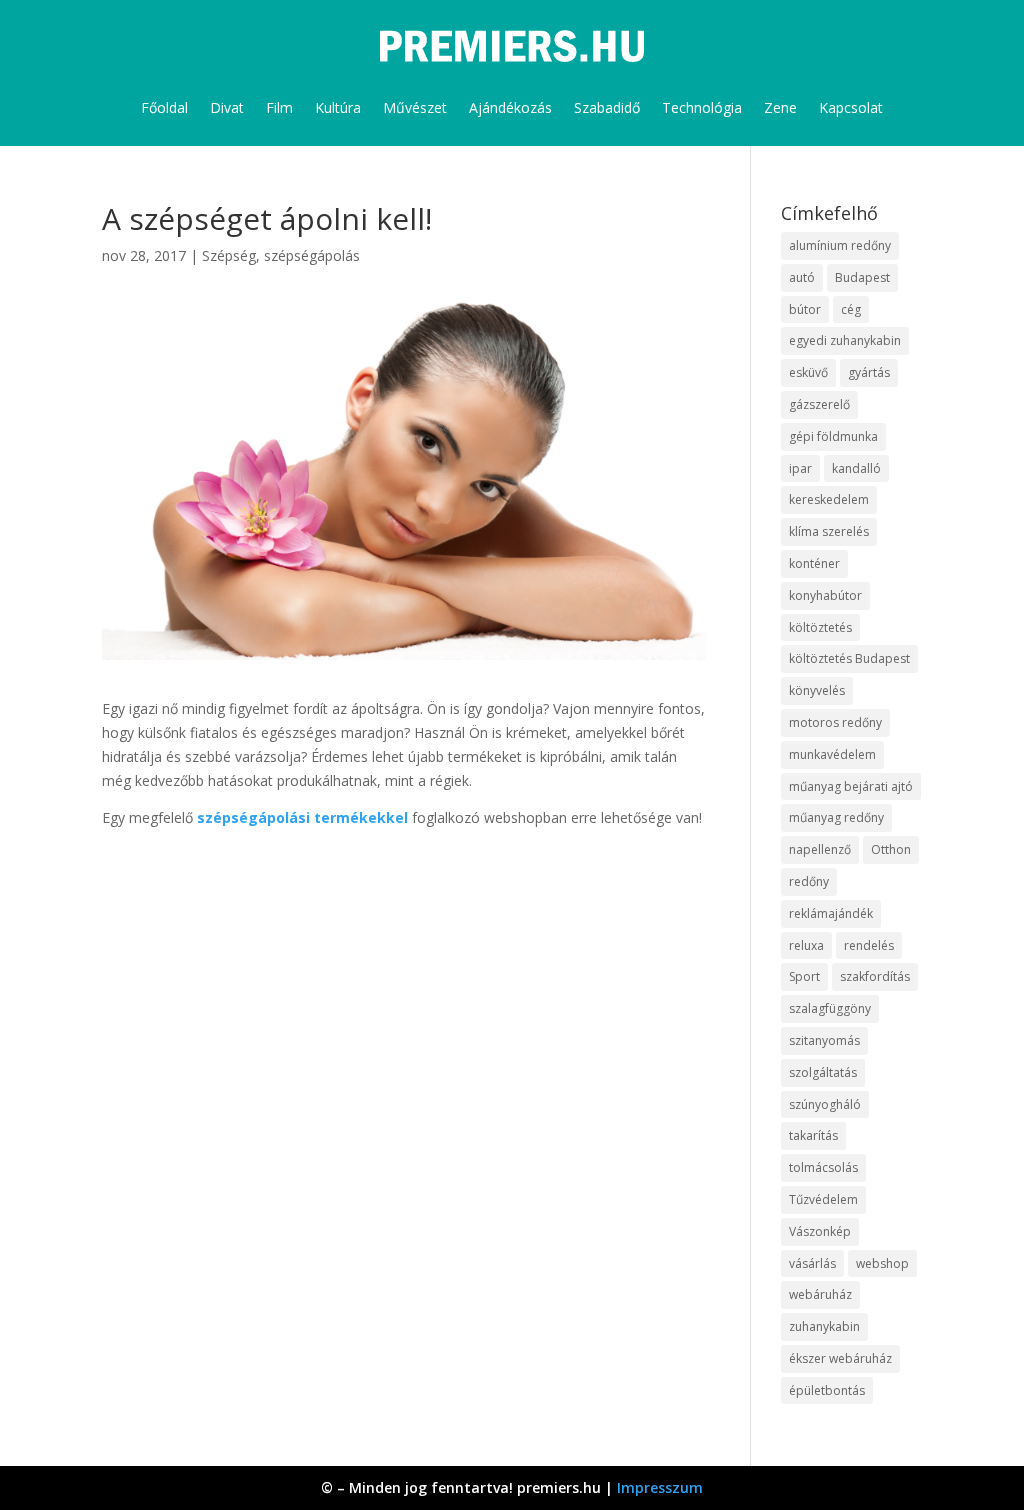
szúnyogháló (825, 1104)
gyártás (869, 372)
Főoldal (164, 107)
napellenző (820, 849)
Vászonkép (820, 1231)
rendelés (869, 945)
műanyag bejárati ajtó (851, 786)
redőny (809, 881)
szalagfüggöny (830, 1008)
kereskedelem (829, 499)
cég (851, 309)
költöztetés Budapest (849, 658)
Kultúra (338, 107)
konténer (814, 563)
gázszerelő (819, 404)
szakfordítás (875, 976)
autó (802, 277)
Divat (227, 107)
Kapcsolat (851, 107)
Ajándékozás (510, 107)
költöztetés (820, 627)
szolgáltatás (823, 1072)
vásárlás (812, 1263)
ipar (800, 468)
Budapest (862, 277)
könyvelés (817, 690)
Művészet (415, 107)
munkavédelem (832, 754)
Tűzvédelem (823, 1199)
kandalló (856, 468)
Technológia (702, 107)
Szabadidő (607, 107)
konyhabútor (825, 595)
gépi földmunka (833, 436)
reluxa (806, 945)
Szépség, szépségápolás (281, 255)
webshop (882, 1263)
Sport (804, 976)
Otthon (891, 849)
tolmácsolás (823, 1167)
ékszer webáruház (840, 1358)
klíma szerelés (829, 531)
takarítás (813, 1135)
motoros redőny (835, 722)
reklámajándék (831, 913)
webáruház (820, 1294)
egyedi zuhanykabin (845, 340)
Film (279, 107)
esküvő (808, 372)
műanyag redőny (836, 817)
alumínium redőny (840, 245)
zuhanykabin (824, 1326)
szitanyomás (824, 1040)
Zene (780, 107)
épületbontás (827, 1390)
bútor (805, 309)
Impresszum (660, 1487)
